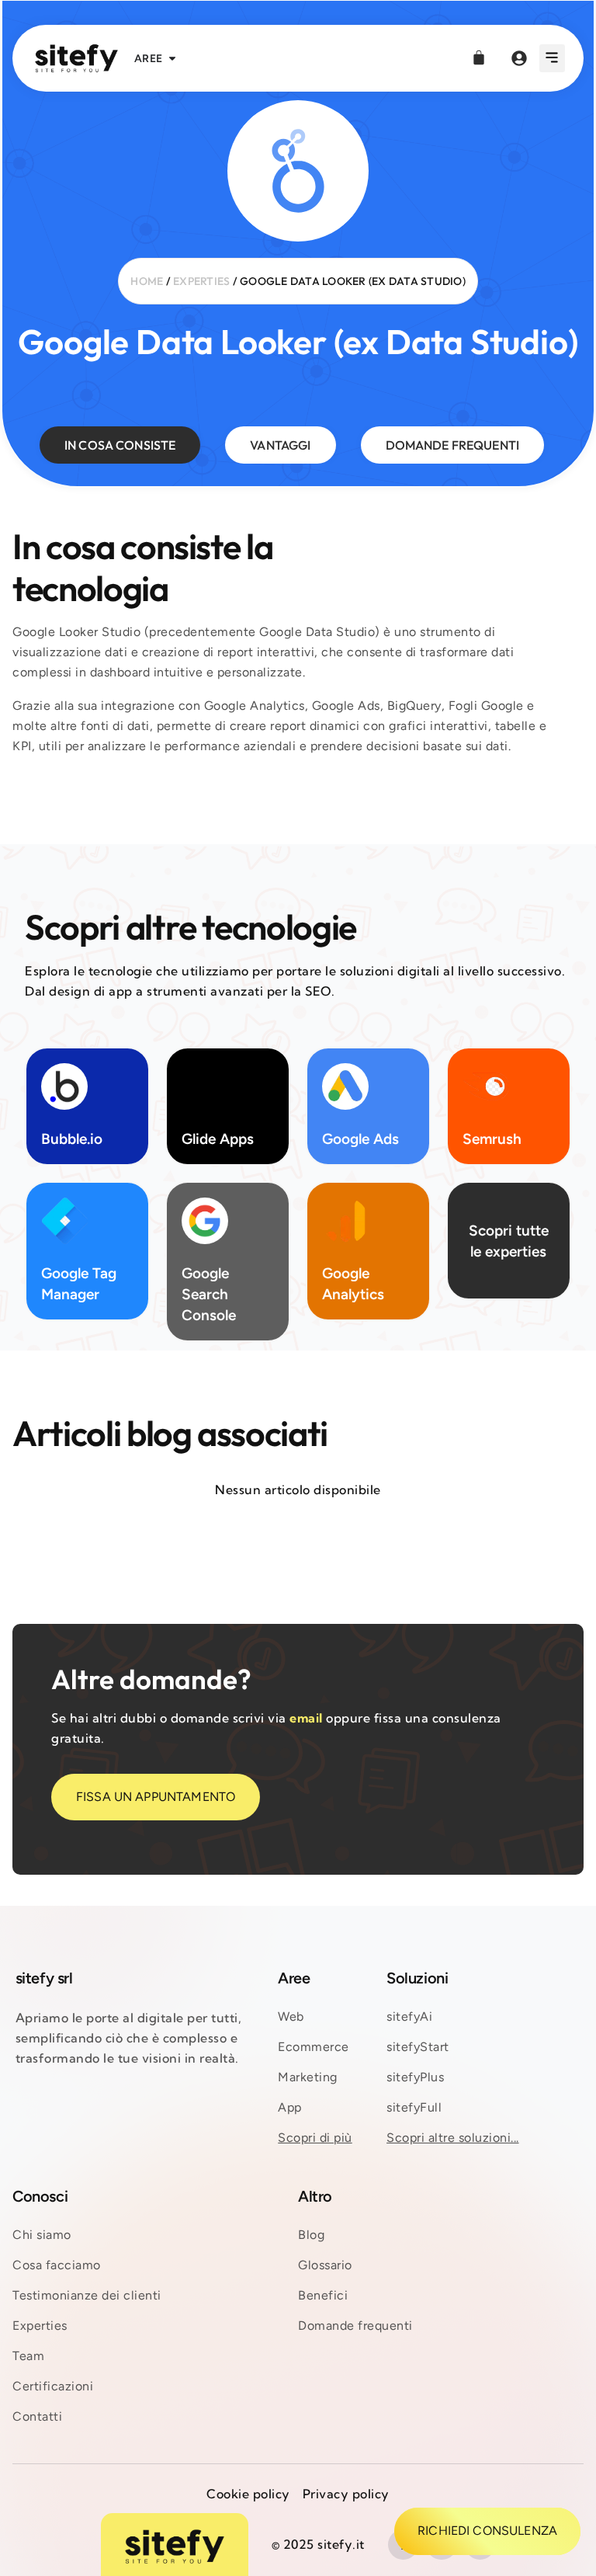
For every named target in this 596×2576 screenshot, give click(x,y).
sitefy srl (44, 1978)
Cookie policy (248, 2494)
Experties (201, 281)
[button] (552, 58)
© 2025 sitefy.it (318, 2544)
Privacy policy (346, 2494)
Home (147, 281)
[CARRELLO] (479, 57)
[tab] (120, 445)
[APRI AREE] (172, 59)
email (306, 1718)
